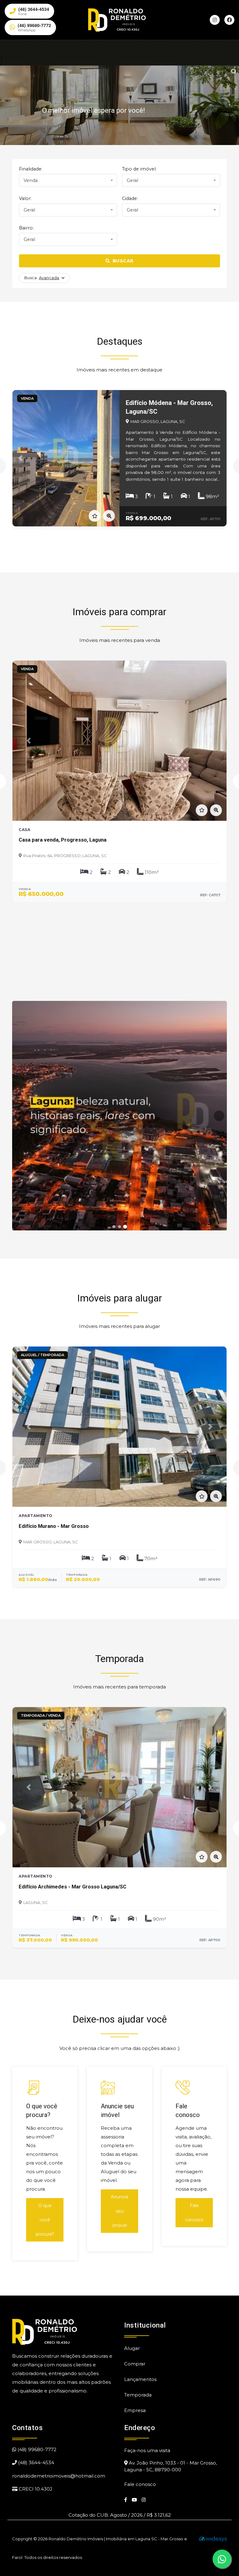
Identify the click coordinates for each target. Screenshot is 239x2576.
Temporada (138, 2395)
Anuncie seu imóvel (120, 2211)
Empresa (135, 2410)
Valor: (25, 198)
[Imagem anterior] (20, 1116)
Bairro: (26, 228)
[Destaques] (119, 1116)
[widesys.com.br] (213, 2539)
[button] (21, 458)
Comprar (135, 2364)
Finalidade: (31, 169)
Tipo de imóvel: (139, 169)
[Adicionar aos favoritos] (95, 516)
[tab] (114, 1227)
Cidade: (130, 198)
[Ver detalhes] (109, 516)
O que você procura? (45, 2220)
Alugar (132, 2348)
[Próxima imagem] (219, 1116)
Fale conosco (194, 2213)
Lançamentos (140, 2379)
